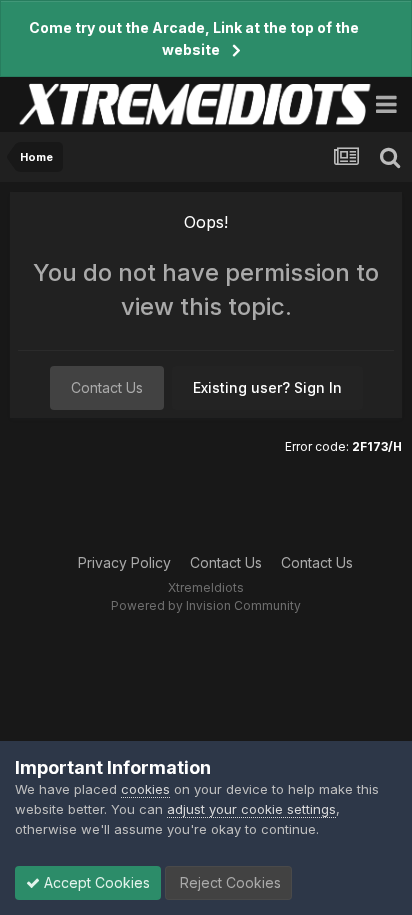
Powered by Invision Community (206, 605)
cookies (145, 789)
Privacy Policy (124, 562)
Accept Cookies (95, 882)
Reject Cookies (228, 882)
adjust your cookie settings (251, 809)
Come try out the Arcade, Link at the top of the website (194, 38)
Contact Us (107, 387)
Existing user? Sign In (267, 387)
